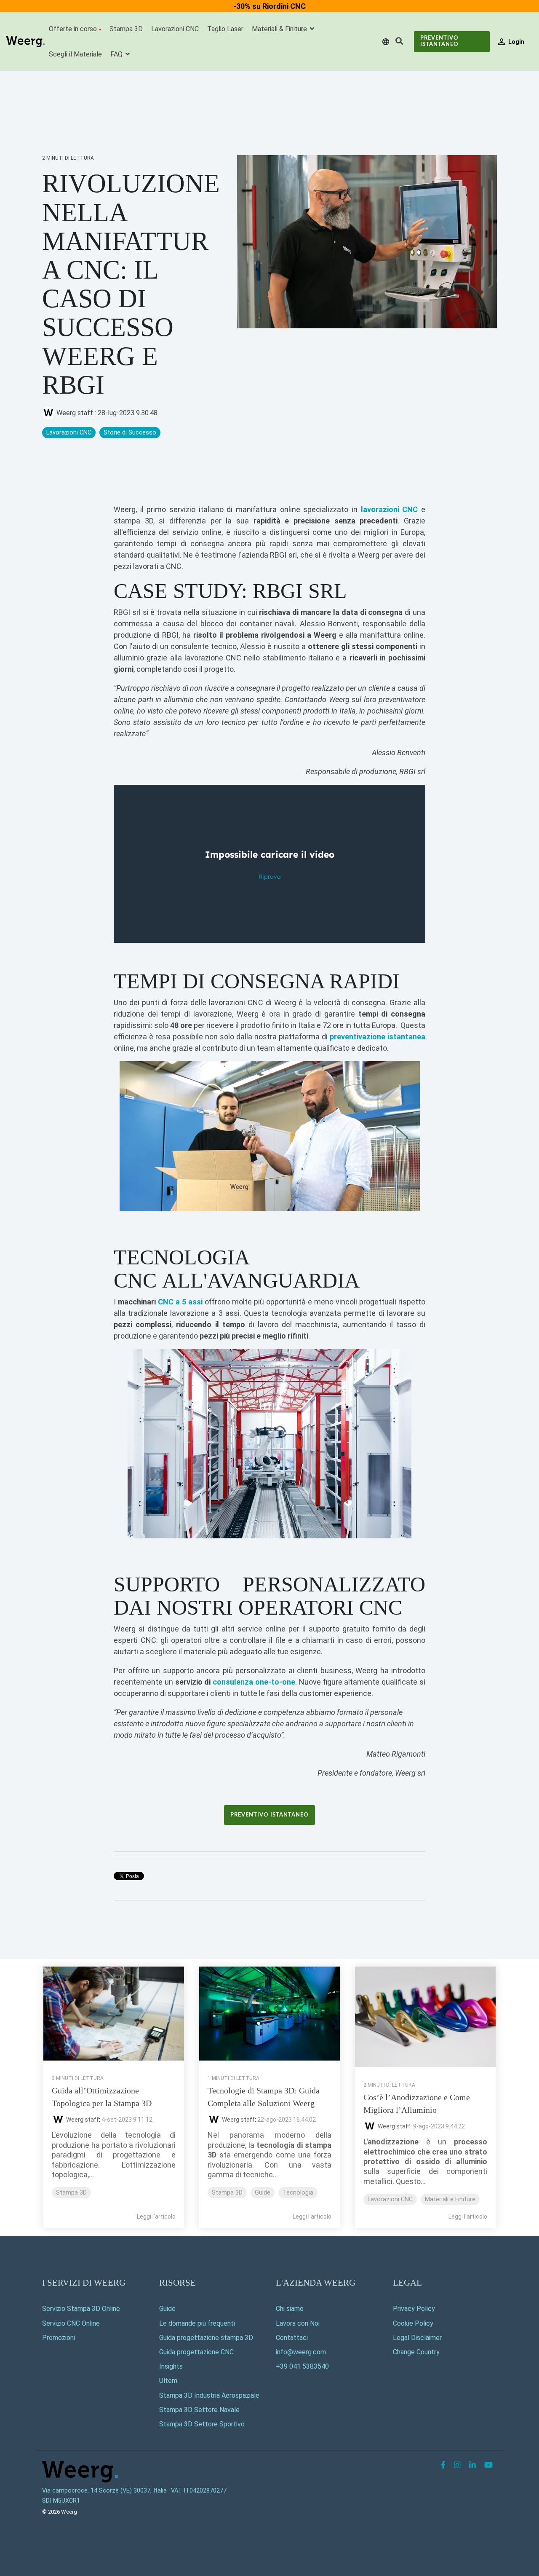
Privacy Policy (414, 2309)
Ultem (168, 2381)
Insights (171, 2366)
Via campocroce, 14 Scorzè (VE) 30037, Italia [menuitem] (104, 2491)
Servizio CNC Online (71, 2323)
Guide (263, 2193)
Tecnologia (298, 2193)
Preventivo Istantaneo (439, 41)
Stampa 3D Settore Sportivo (202, 2424)
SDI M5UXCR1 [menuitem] (61, 2501)
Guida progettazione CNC (196, 2352)
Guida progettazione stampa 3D (206, 2338)
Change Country (416, 2352)
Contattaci (292, 2338)
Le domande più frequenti (197, 2323)
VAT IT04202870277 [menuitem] (199, 2491)
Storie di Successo (130, 433)
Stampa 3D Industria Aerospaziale (209, 2395)
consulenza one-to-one (254, 1682)
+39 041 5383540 (302, 2366)
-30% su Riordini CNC (269, 6)
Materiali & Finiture (280, 29)
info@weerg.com (301, 2352)
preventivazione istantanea (378, 1037)
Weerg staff (75, 413)
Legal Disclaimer (417, 2338)
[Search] (399, 42)
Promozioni (59, 2338)
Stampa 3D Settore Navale (199, 2410)
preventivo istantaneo (269, 1815)
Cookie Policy (413, 2323)
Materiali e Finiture (450, 2199)
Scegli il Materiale (75, 54)
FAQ (117, 54)
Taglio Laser (225, 29)
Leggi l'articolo (156, 2216)
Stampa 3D (126, 29)
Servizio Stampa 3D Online (81, 2309)
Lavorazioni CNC (175, 29)
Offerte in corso (73, 29)
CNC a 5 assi (180, 1302)
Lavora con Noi (298, 2323)
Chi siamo (290, 2309)
